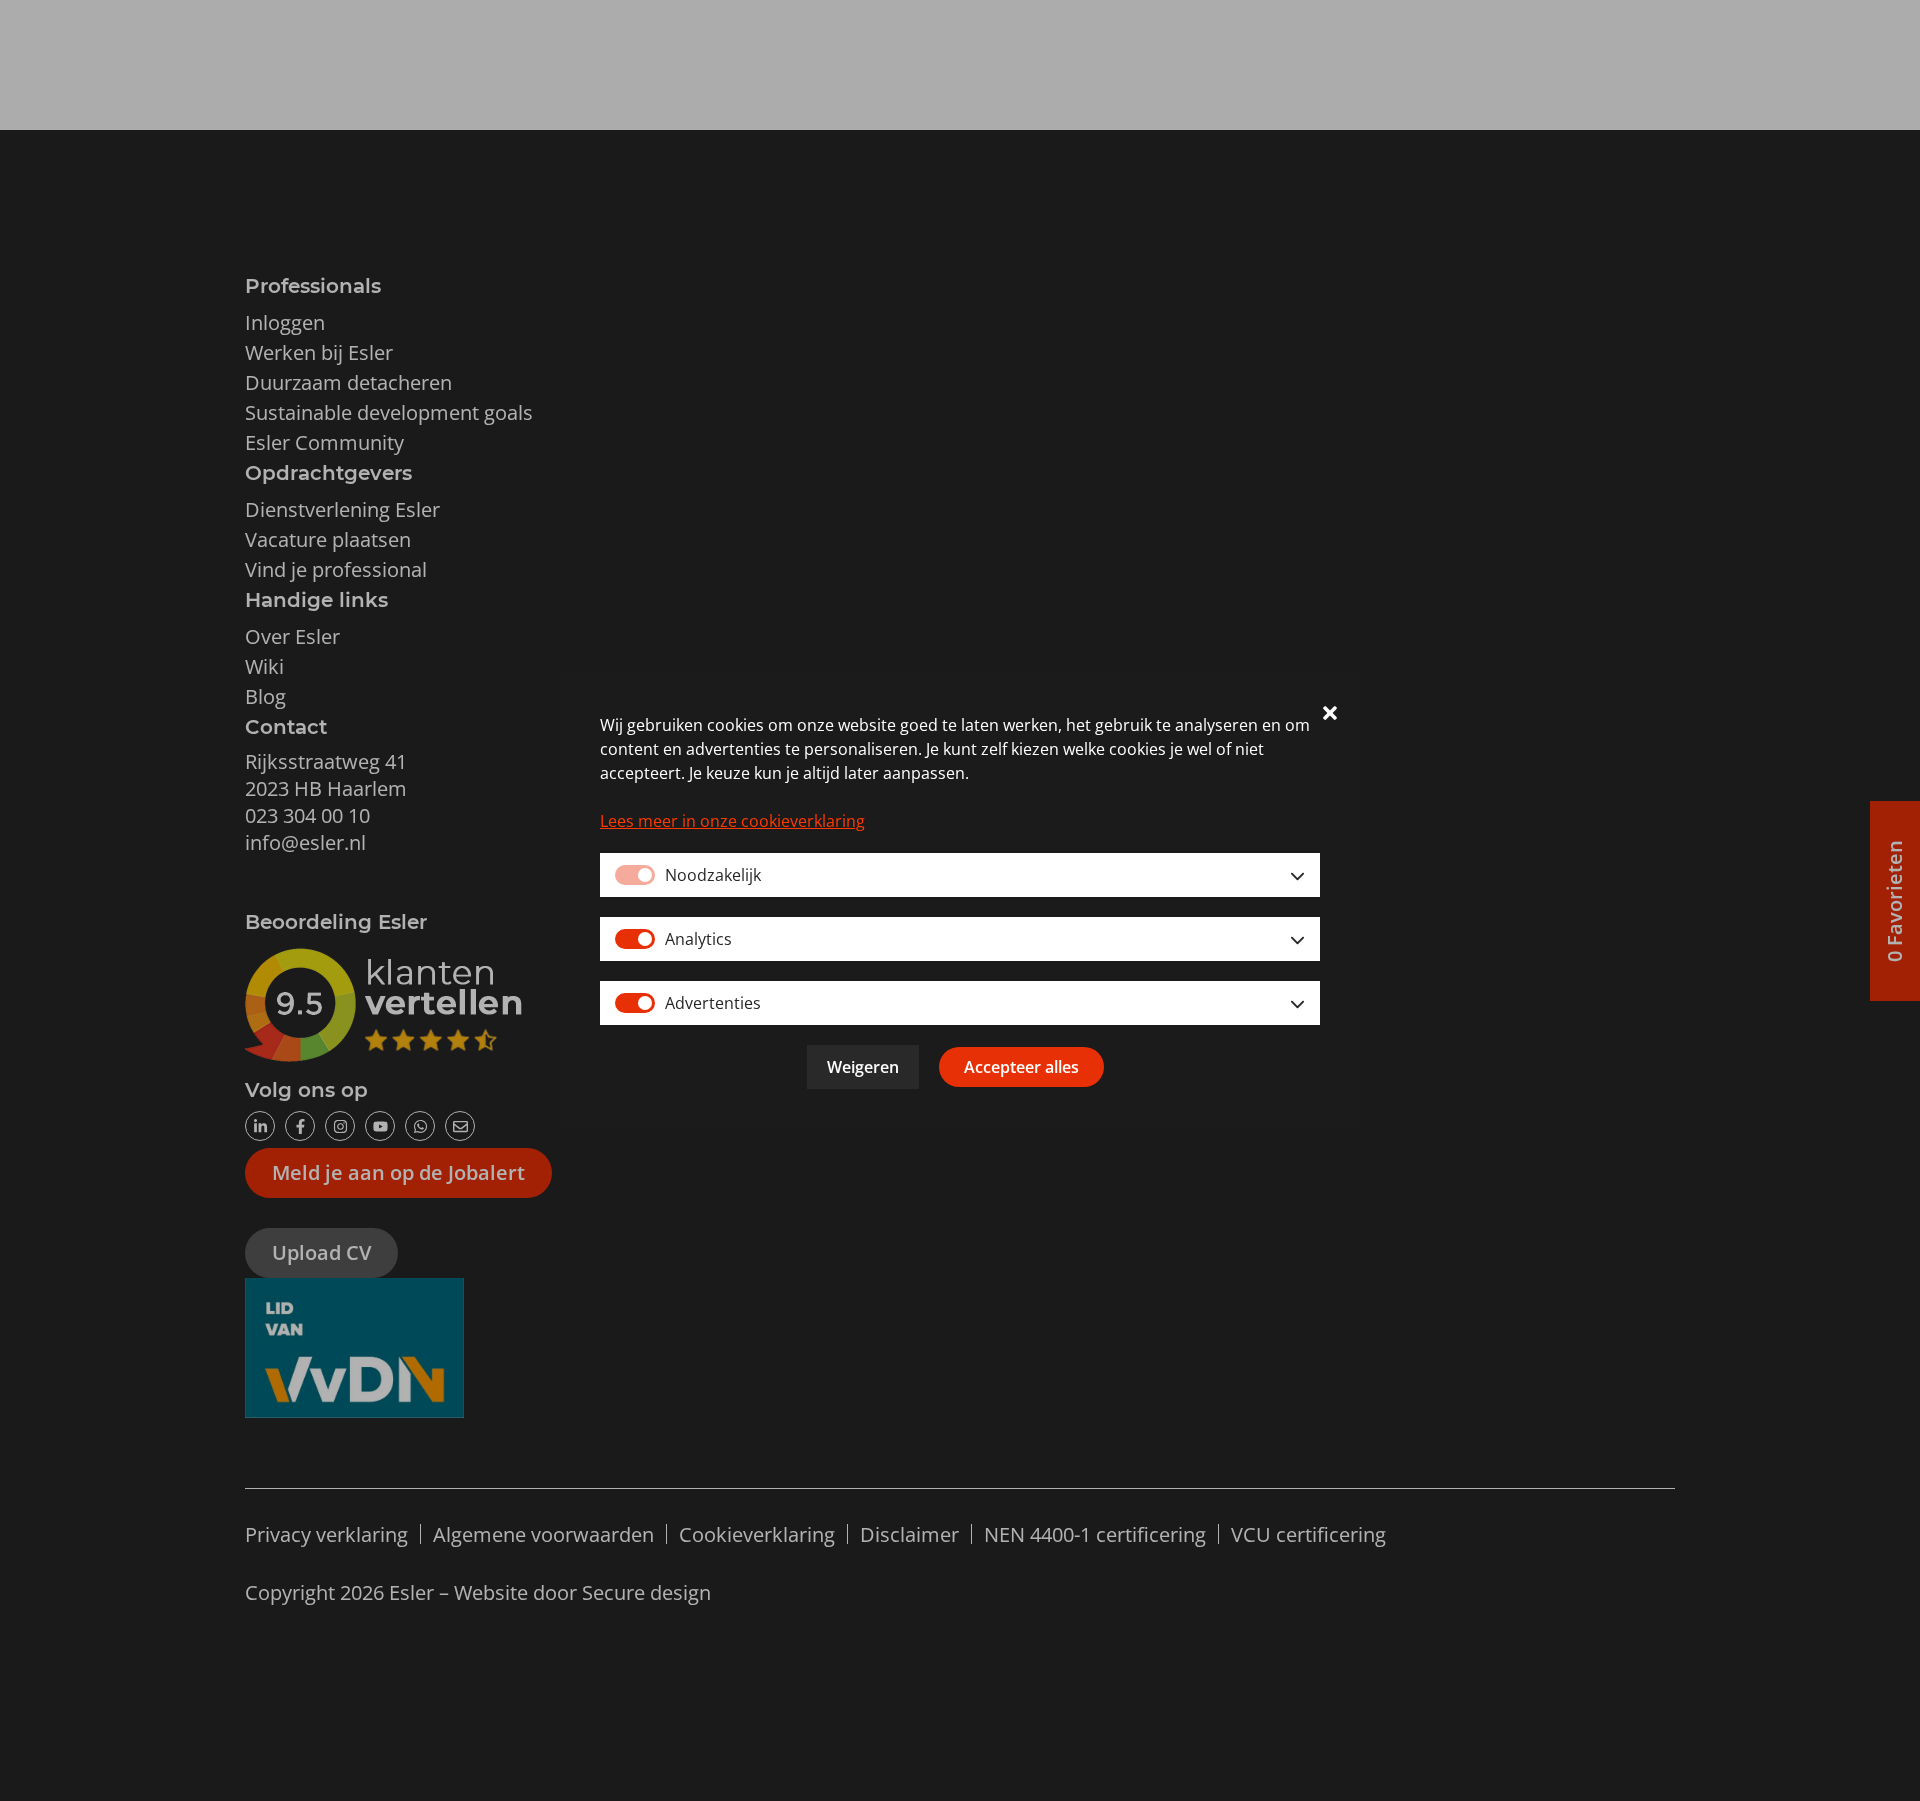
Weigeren (863, 1067)
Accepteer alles (1021, 1067)
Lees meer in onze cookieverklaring (732, 820)
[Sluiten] (1330, 715)
